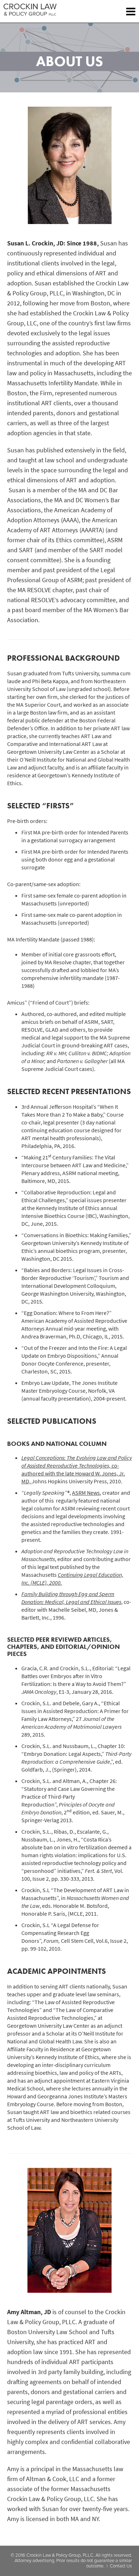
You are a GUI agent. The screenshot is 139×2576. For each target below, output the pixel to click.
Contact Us (121, 2566)
